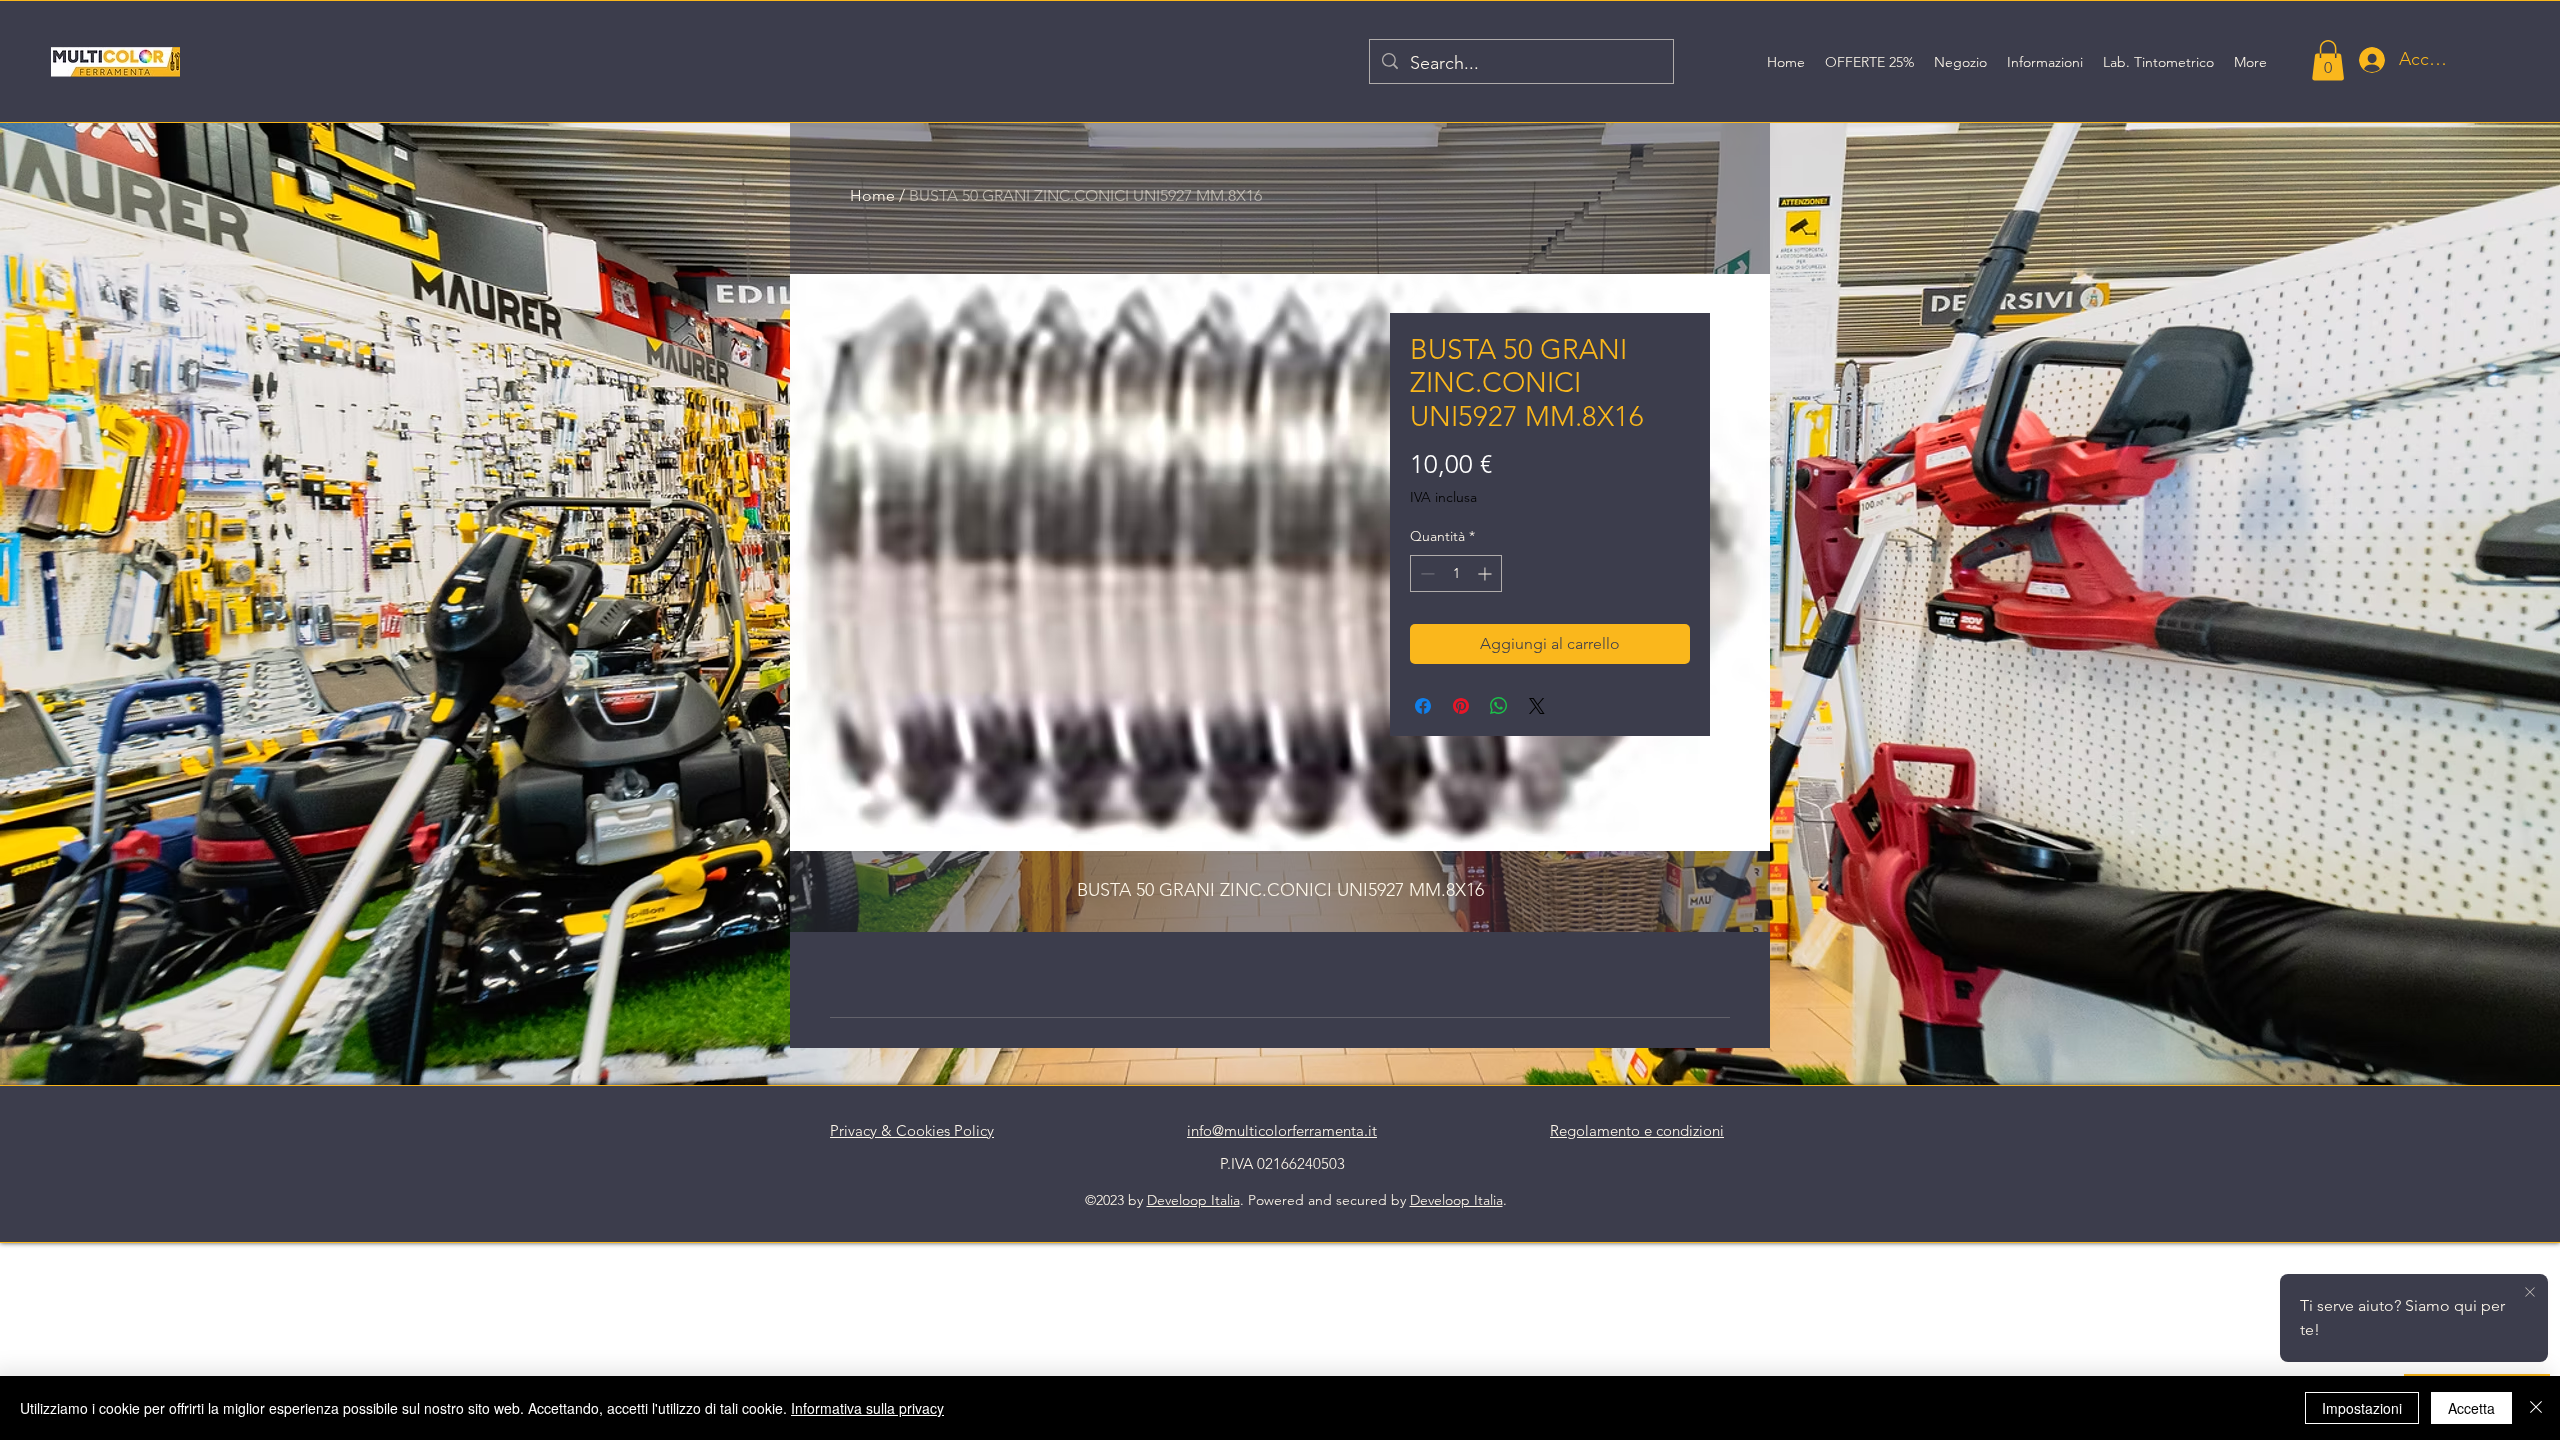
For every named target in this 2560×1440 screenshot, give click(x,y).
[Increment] (1486, 573)
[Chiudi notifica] (2530, 1293)
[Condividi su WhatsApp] (1499, 706)
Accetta (2471, 1408)
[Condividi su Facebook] (1423, 706)
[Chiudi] (2536, 1408)
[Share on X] (1537, 706)
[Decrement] (1425, 573)
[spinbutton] (1456, 573)
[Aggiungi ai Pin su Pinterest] (1461, 706)
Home (872, 195)
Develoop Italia (1193, 1200)
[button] (2328, 60)
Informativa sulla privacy (867, 1408)
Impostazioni (2362, 1408)
